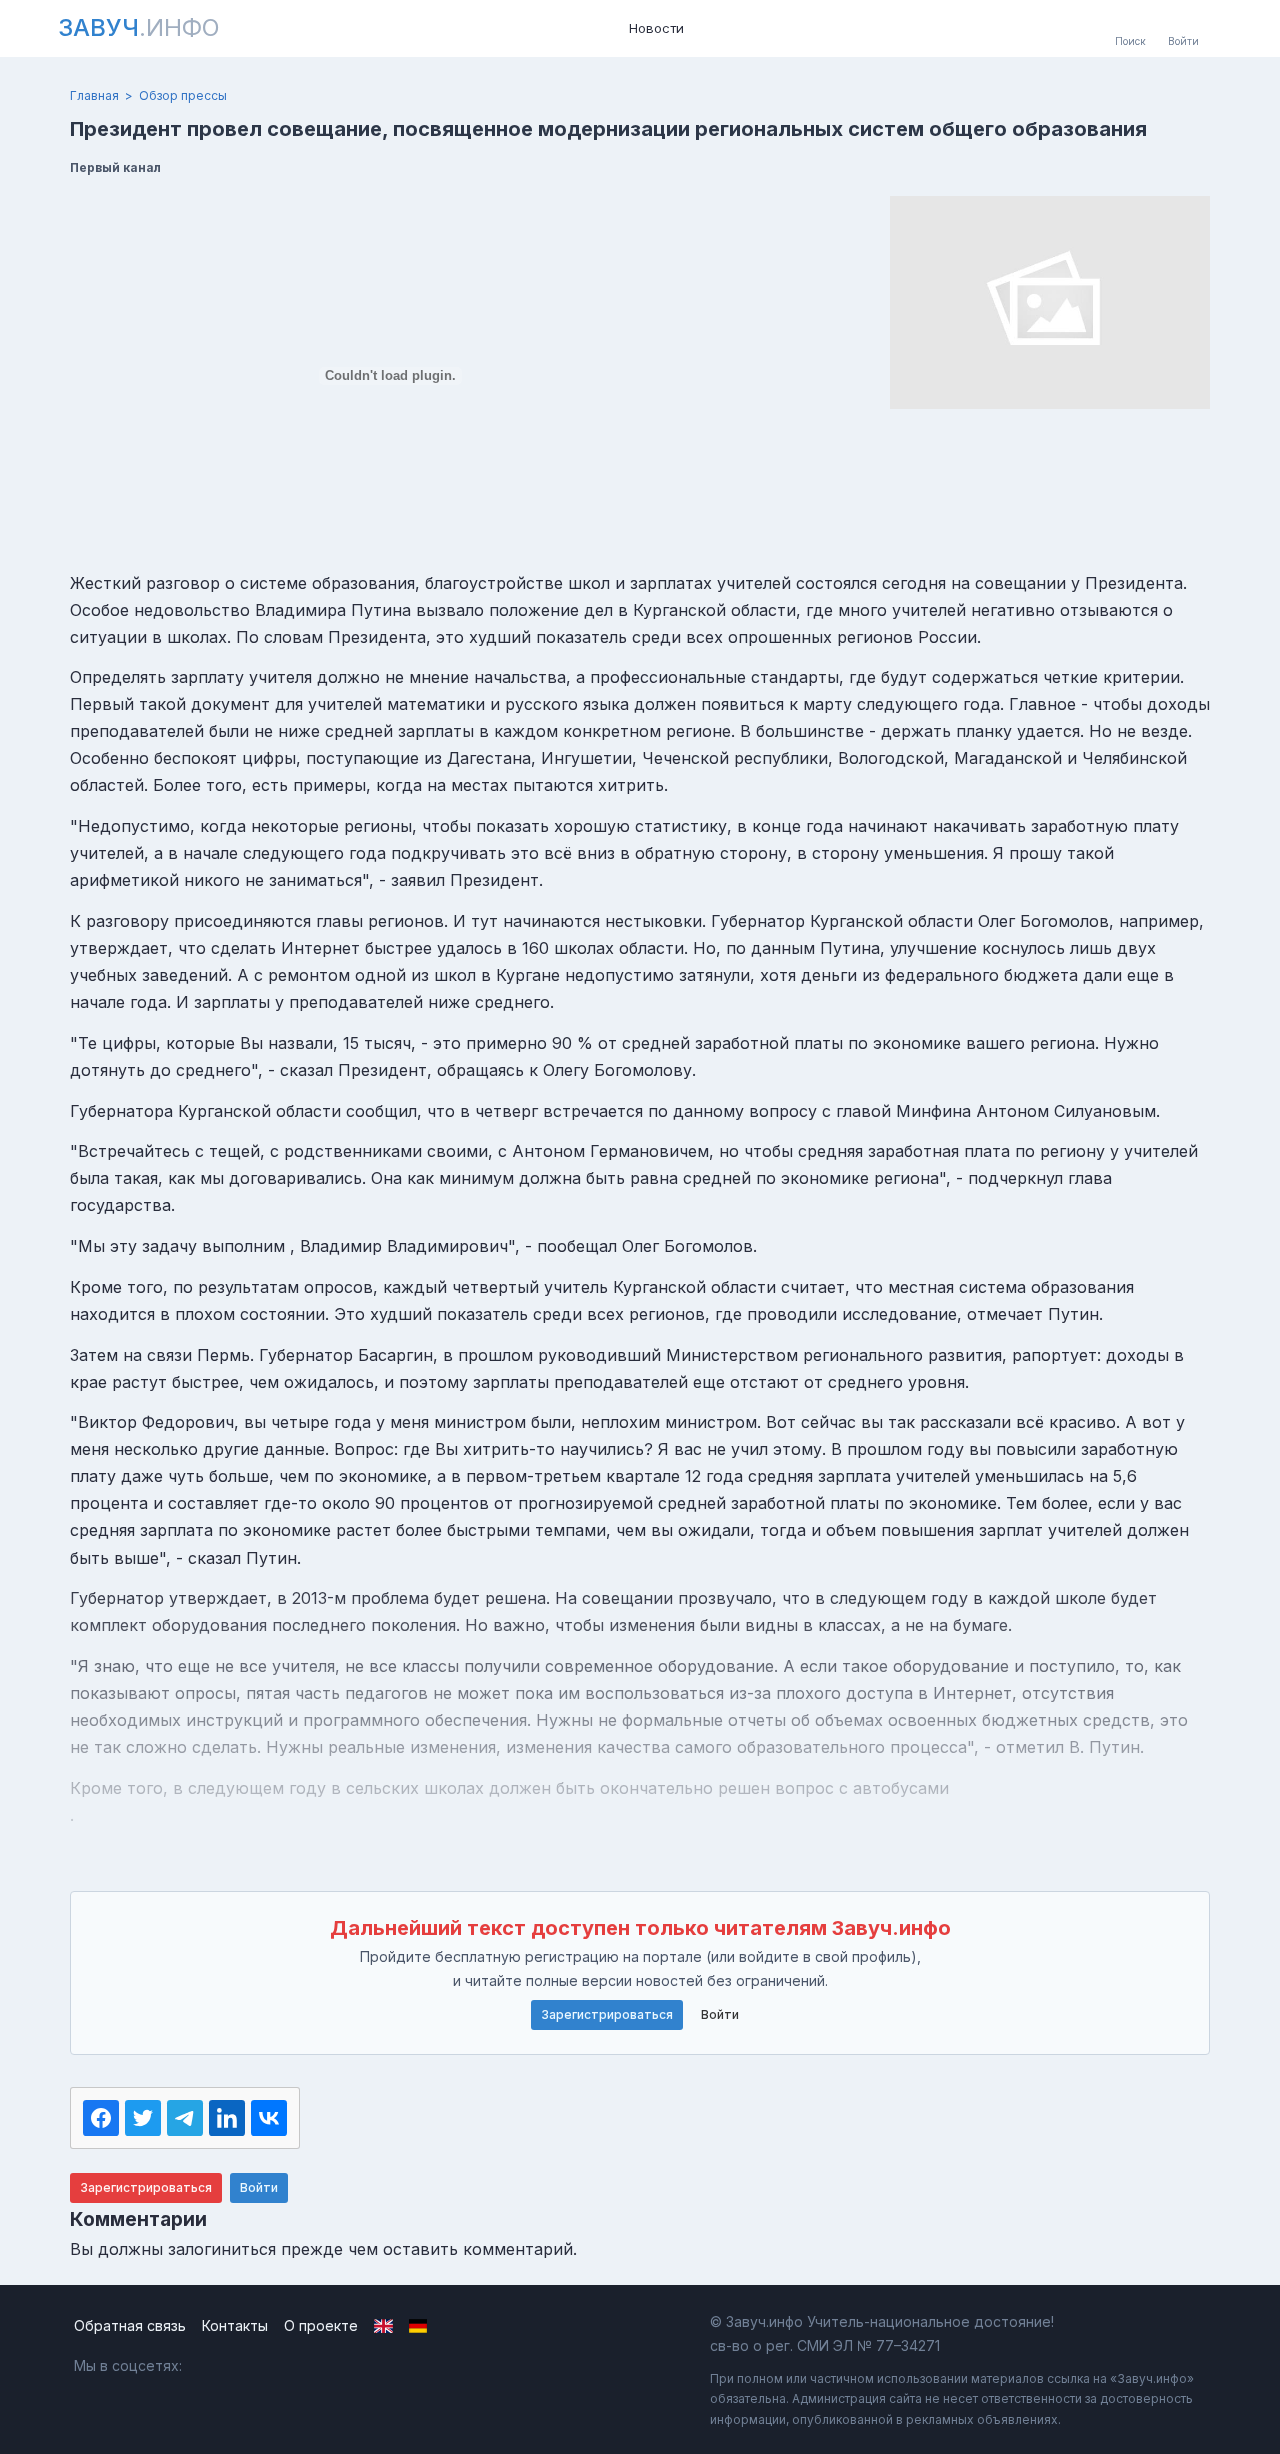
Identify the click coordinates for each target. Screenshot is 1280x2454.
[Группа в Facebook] (254, 2366)
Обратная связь (130, 2325)
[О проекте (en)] (383, 2326)
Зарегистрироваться (607, 2014)
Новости (656, 28)
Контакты (235, 2325)
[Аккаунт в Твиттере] (297, 2366)
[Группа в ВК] (211, 2366)
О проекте (321, 2325)
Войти (720, 2014)
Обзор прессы (183, 95)
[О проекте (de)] (418, 2326)
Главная (94, 95)
